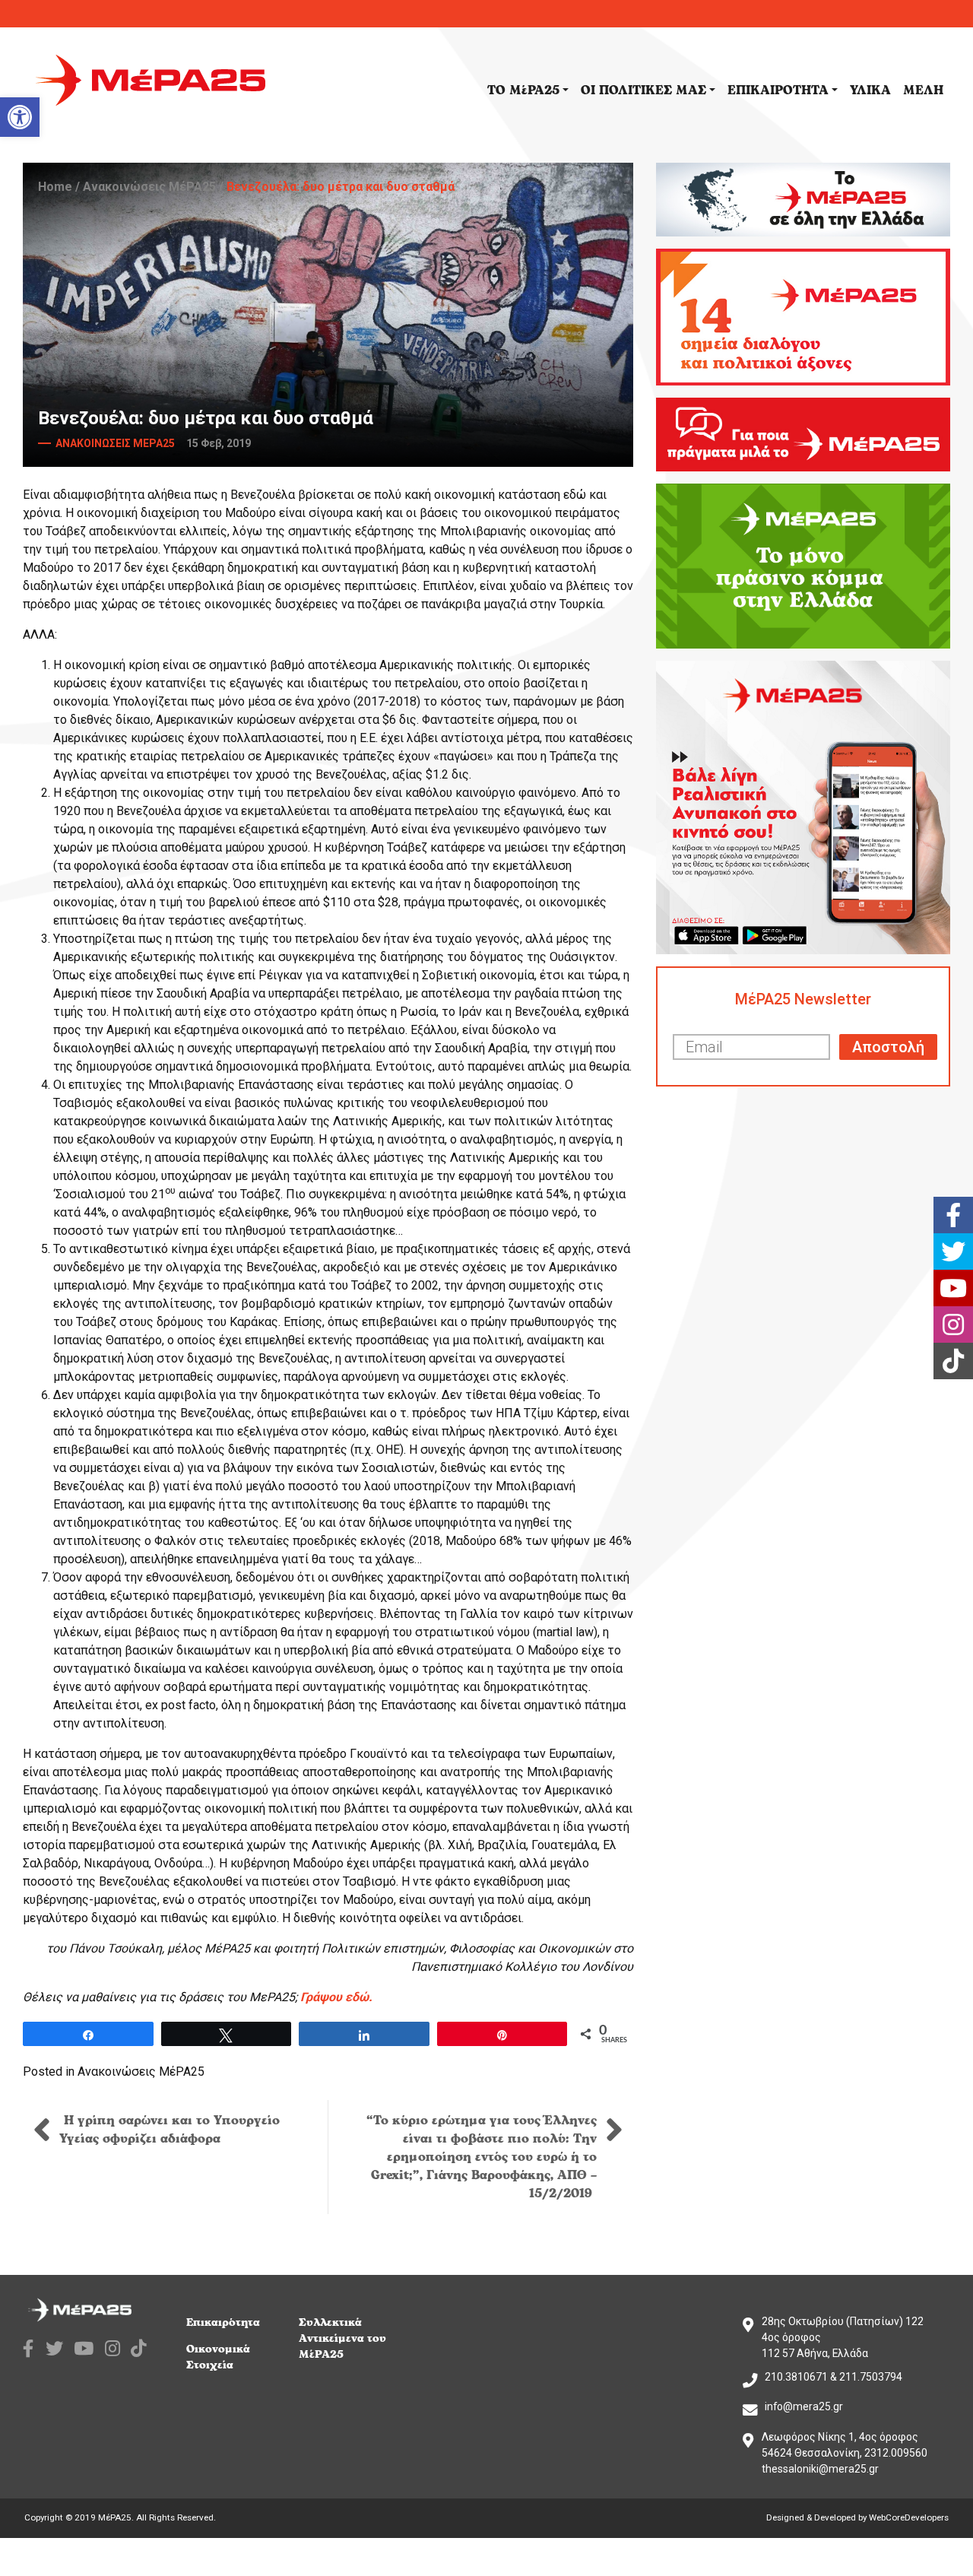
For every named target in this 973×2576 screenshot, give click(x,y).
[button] (20, 117)
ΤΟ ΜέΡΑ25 (523, 90)
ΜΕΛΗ (923, 90)
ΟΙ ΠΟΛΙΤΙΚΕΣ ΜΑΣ (643, 90)
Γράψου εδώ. (336, 1997)
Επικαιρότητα (223, 2322)
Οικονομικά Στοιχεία (218, 2357)
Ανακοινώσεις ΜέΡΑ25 (149, 187)
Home (55, 187)
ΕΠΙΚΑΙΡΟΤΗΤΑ (778, 90)
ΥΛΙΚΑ (870, 90)
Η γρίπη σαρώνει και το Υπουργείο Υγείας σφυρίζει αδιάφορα (170, 2130)
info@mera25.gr (804, 2406)
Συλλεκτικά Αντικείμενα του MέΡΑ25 (342, 2338)
